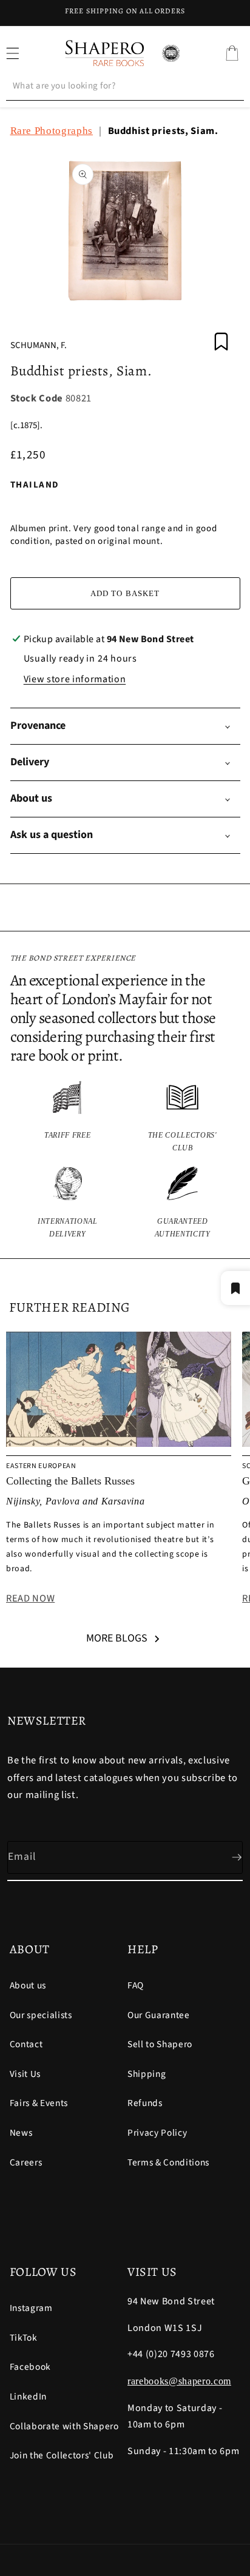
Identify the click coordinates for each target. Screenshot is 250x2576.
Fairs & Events (39, 2103)
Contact (26, 2044)
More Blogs (117, 1638)
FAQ (136, 1985)
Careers (26, 2162)
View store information (75, 679)
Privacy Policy (157, 2133)
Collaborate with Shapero (64, 2426)
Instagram (31, 2308)
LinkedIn (28, 2397)
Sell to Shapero (160, 2044)
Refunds (145, 2103)
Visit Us (25, 2074)
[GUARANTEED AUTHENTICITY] (183, 1203)
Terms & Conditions (168, 2162)
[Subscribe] (227, 1857)
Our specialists (41, 2015)
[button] (232, 53)
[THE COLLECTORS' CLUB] (183, 1117)
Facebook (30, 2367)
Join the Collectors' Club (62, 2455)
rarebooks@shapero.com (179, 2381)
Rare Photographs (52, 131)
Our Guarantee (159, 2015)
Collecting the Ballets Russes (70, 1481)
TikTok (24, 2338)
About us (28, 1985)
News (21, 2133)
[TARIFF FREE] (68, 1117)
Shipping (147, 2074)
